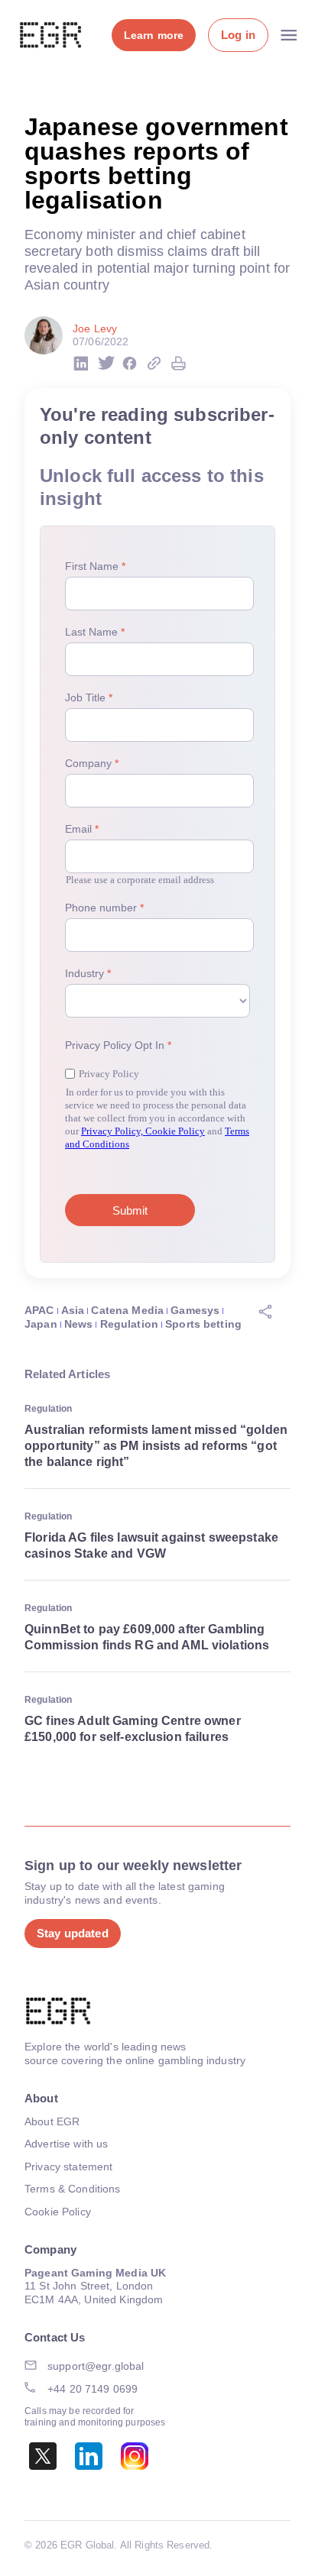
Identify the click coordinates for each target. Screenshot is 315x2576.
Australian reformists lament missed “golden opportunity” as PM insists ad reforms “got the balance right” (156, 1446)
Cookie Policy (58, 2212)
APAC (39, 1310)
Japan (41, 1324)
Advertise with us (66, 2144)
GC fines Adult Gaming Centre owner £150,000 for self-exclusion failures (133, 1729)
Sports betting (203, 1324)
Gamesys (195, 1310)
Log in (238, 35)
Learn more (154, 35)
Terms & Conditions (73, 2189)
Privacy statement (68, 2167)
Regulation (129, 1324)
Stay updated (73, 1933)
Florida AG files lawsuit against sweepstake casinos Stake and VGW (151, 1545)
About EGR (52, 2121)
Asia (73, 1310)
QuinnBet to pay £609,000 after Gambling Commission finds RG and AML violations (147, 1637)
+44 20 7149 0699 (93, 2389)
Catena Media (127, 1310)
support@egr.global (96, 2366)
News (79, 1324)
